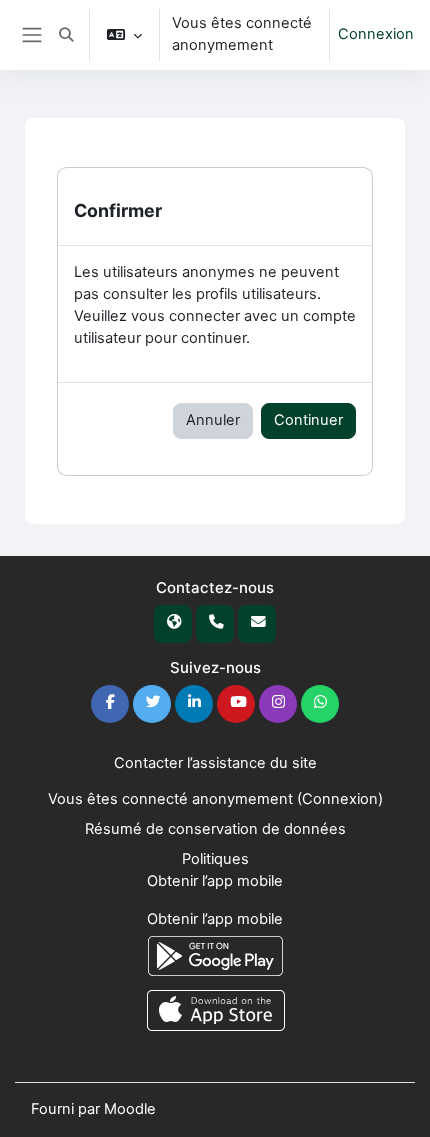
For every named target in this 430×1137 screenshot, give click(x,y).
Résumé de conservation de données (215, 829)
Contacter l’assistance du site (215, 763)
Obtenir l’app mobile (215, 881)
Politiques (215, 859)
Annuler (213, 420)
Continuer (308, 420)
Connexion (376, 34)
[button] (66, 35)
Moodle (130, 1109)
